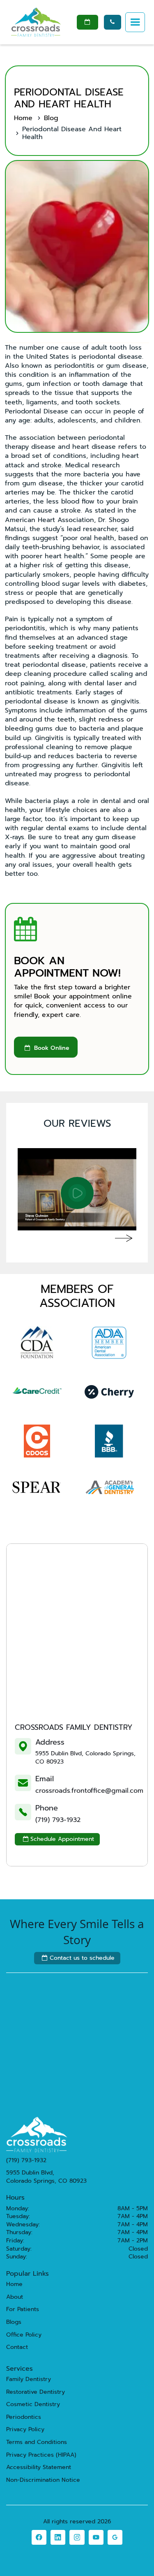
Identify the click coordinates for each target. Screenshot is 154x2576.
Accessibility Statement (39, 2467)
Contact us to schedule (78, 1958)
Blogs (14, 2322)
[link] (39, 2537)
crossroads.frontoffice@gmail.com (89, 1791)
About (15, 2297)
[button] (135, 22)
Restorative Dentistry (36, 2392)
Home (23, 118)
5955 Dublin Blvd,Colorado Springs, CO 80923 (46, 2177)
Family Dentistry (29, 2379)
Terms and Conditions (37, 2442)
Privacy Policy (25, 2430)
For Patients (23, 2309)
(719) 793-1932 (58, 1820)
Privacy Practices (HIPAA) (41, 2455)
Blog (51, 118)
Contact (17, 2347)
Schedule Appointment (59, 1839)
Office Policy (24, 2335)
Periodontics (24, 2417)
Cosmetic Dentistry (33, 2404)
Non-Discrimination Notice (43, 2480)
